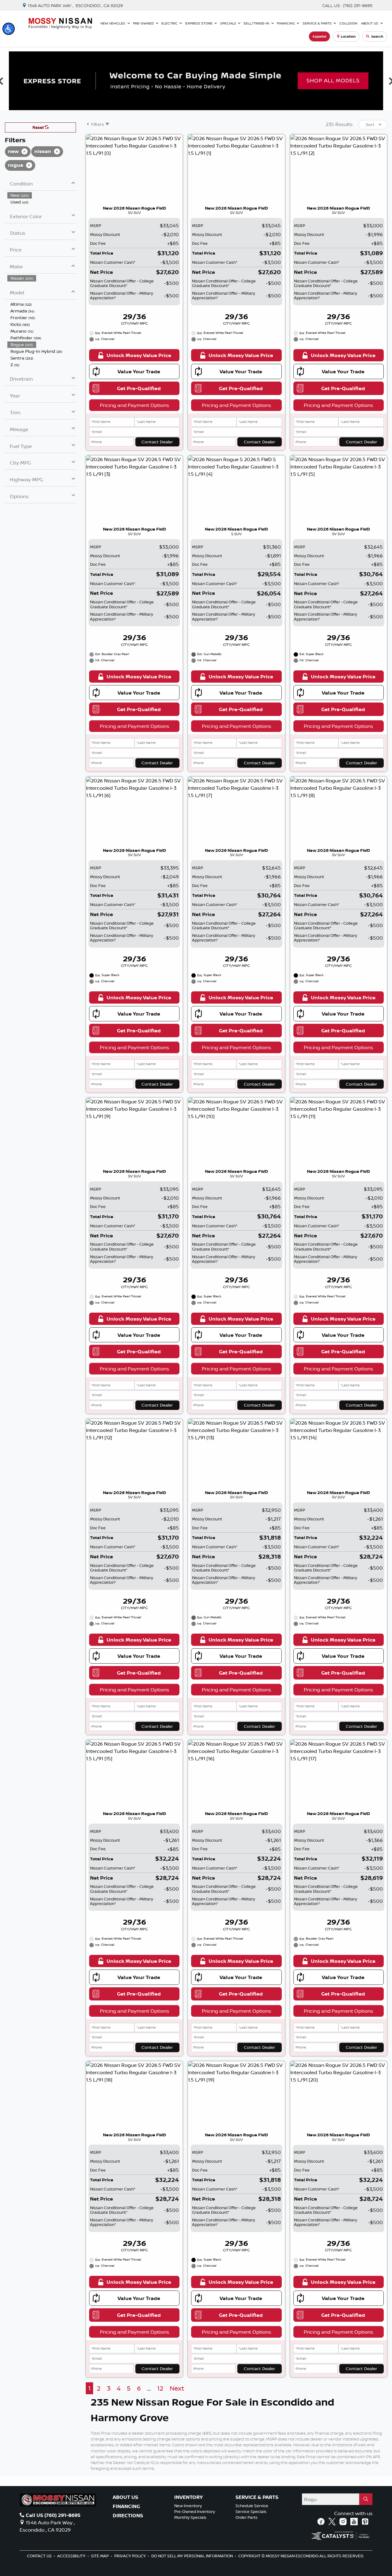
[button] (9, 29)
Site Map (100, 2556)
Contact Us (40, 2556)
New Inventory (188, 2506)
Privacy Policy (130, 2556)
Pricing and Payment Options (134, 405)
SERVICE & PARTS (257, 2497)
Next (177, 2388)
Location (348, 36)
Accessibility (72, 2556)
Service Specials (251, 2511)
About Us (125, 2497)
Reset (39, 127)
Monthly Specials (190, 2517)
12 (160, 2388)
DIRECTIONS (128, 2516)
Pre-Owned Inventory (195, 2511)
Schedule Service (252, 2506)
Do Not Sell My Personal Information (192, 2556)
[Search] (366, 2499)
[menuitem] (42, 195)
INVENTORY (188, 2497)
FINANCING (126, 2507)
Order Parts (247, 2517)
